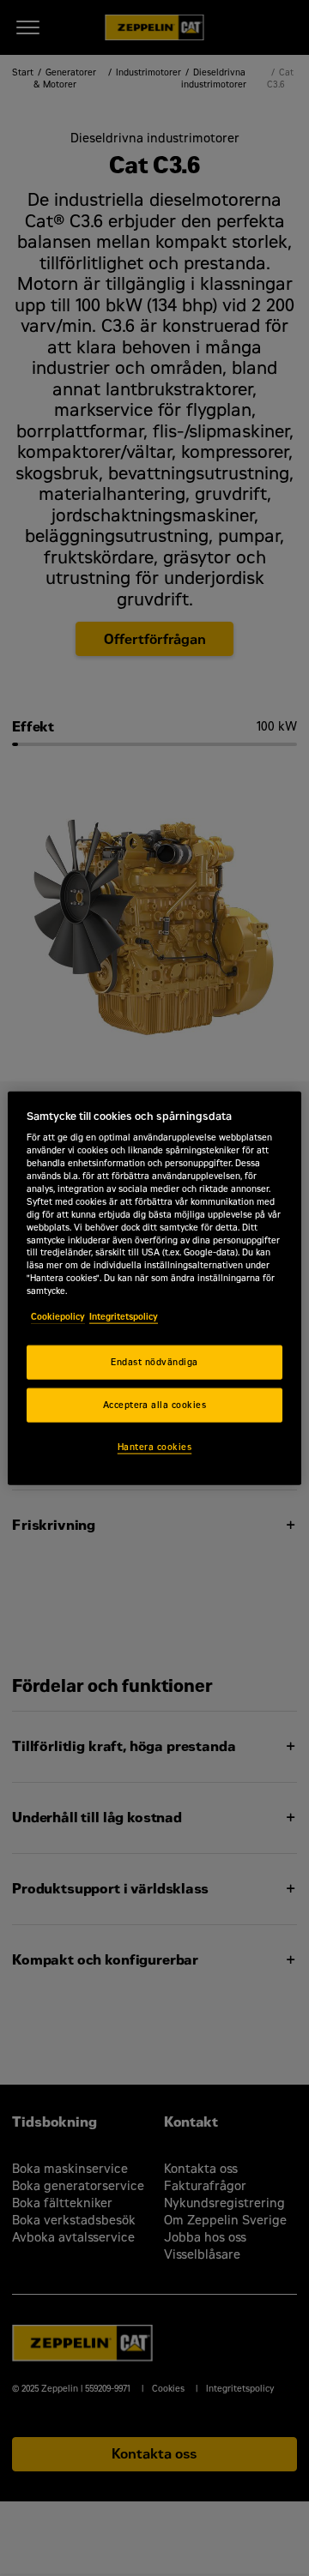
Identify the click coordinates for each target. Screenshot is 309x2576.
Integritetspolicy (124, 1317)
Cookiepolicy (58, 1317)
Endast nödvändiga (154, 1362)
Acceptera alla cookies (155, 1405)
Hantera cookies (154, 1446)
